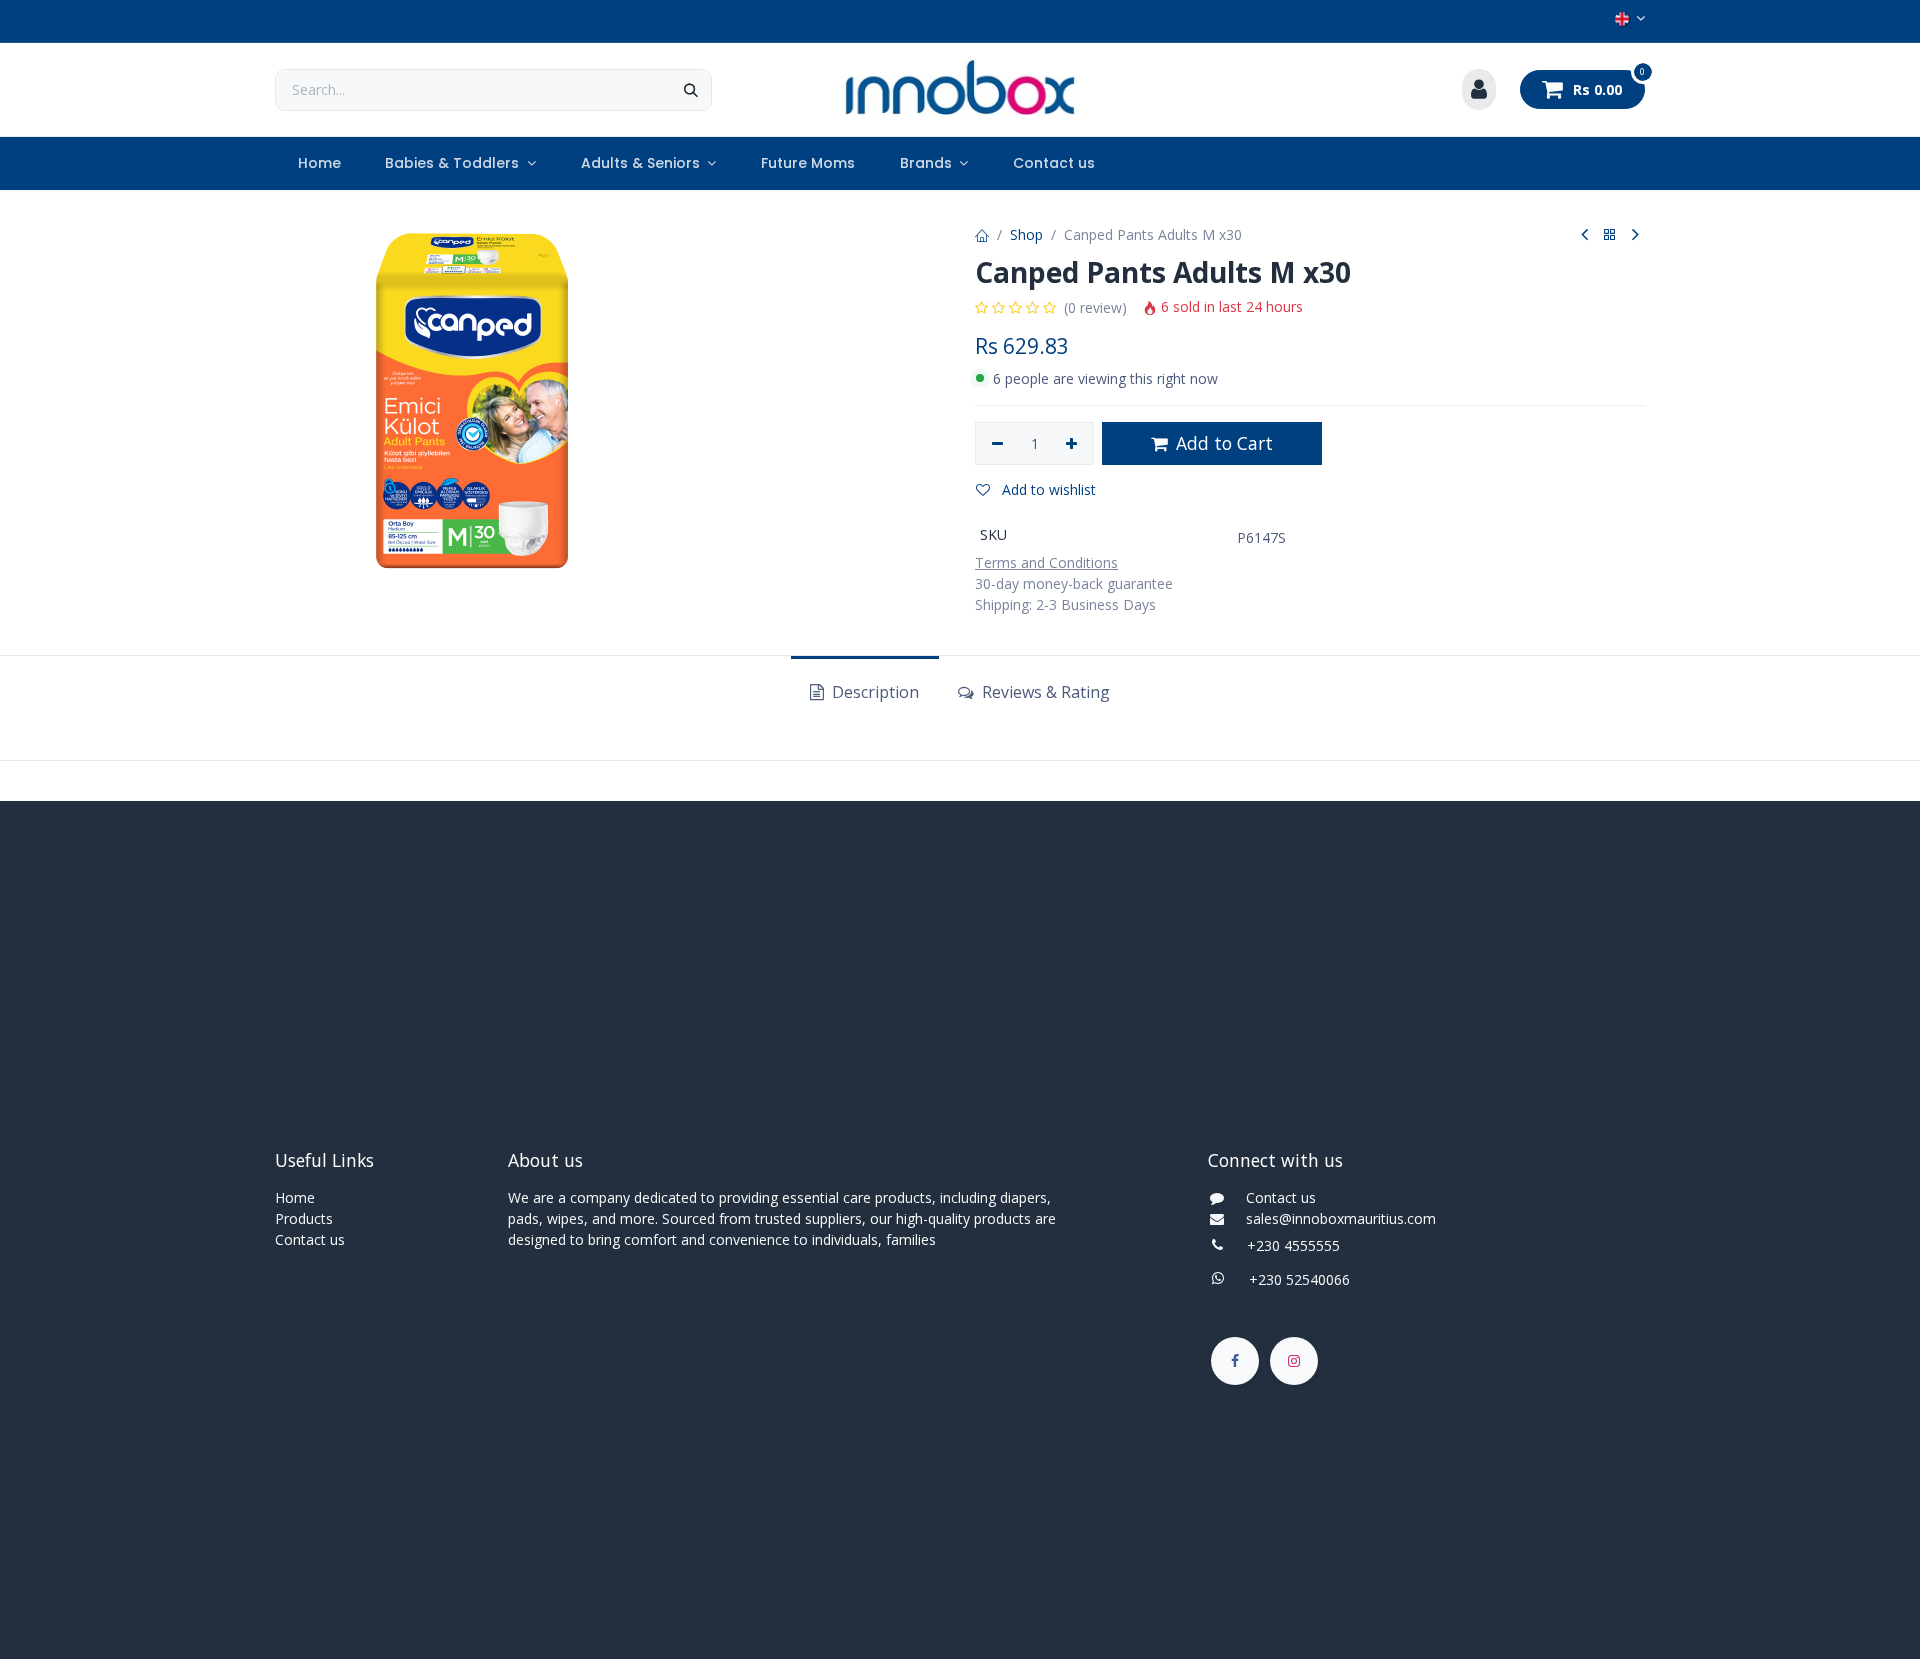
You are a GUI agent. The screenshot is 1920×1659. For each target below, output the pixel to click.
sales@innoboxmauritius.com (1335, 1218)
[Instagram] (1294, 1361)
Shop (1026, 234)
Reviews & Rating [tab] (1044, 692)
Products (304, 1218)
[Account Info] (1479, 90)
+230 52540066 (1293, 1279)
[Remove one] (997, 444)
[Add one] (1072, 444)
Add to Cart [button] (1222, 443)
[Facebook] (1235, 1361)
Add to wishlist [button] (1047, 489)
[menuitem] (319, 163)
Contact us (310, 1239)
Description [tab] (873, 692)
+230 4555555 (1293, 1245)
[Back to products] (1610, 235)
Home (295, 1197)
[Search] (691, 90)
